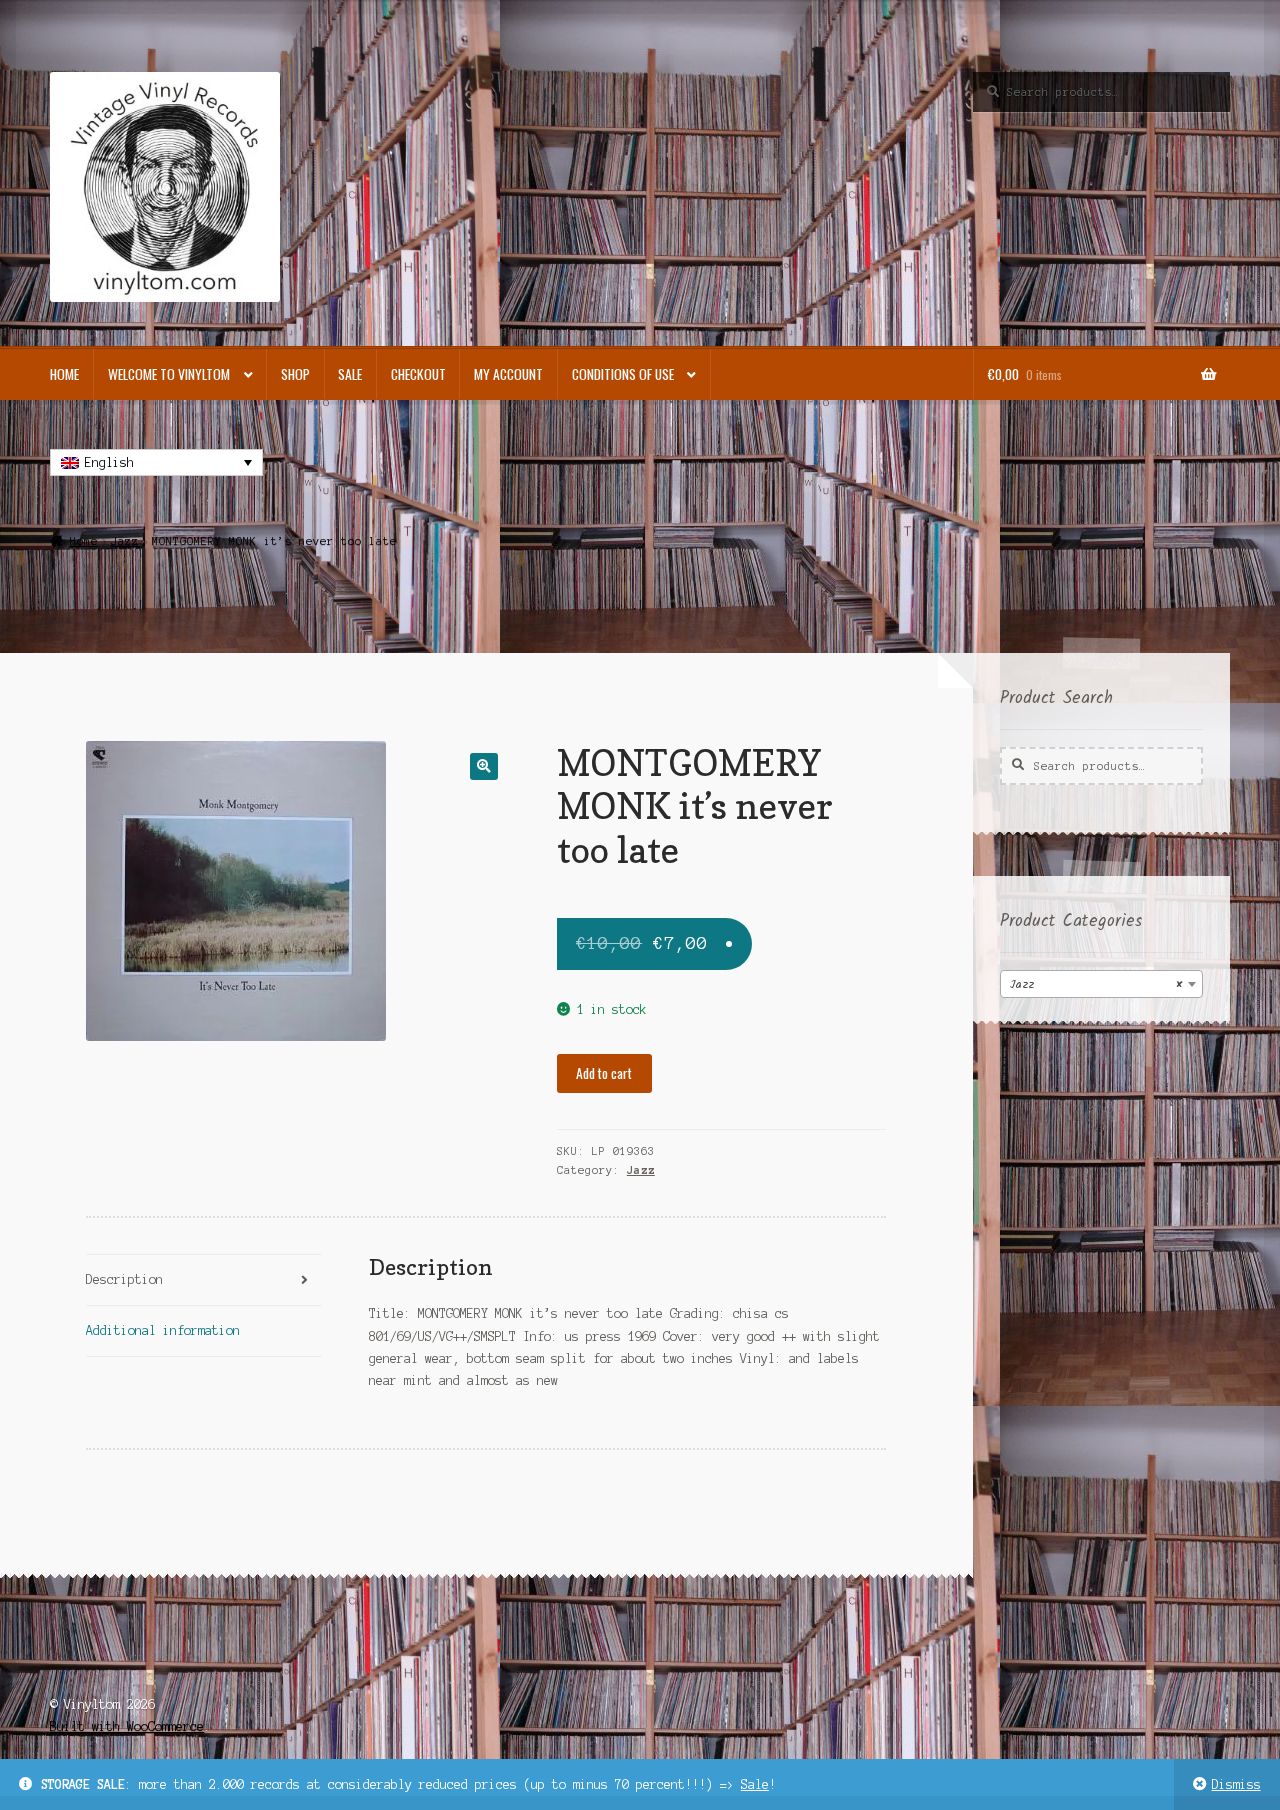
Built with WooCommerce (127, 1726)
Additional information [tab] (163, 1330)
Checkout (418, 374)
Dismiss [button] (1236, 1784)
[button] (483, 766)
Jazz (125, 541)
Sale (755, 1784)
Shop (295, 374)
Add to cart (604, 1073)
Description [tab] (124, 1279)
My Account (508, 374)
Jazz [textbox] (1095, 984)
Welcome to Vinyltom (169, 374)
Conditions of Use (623, 374)
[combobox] (1101, 984)
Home (64, 374)
